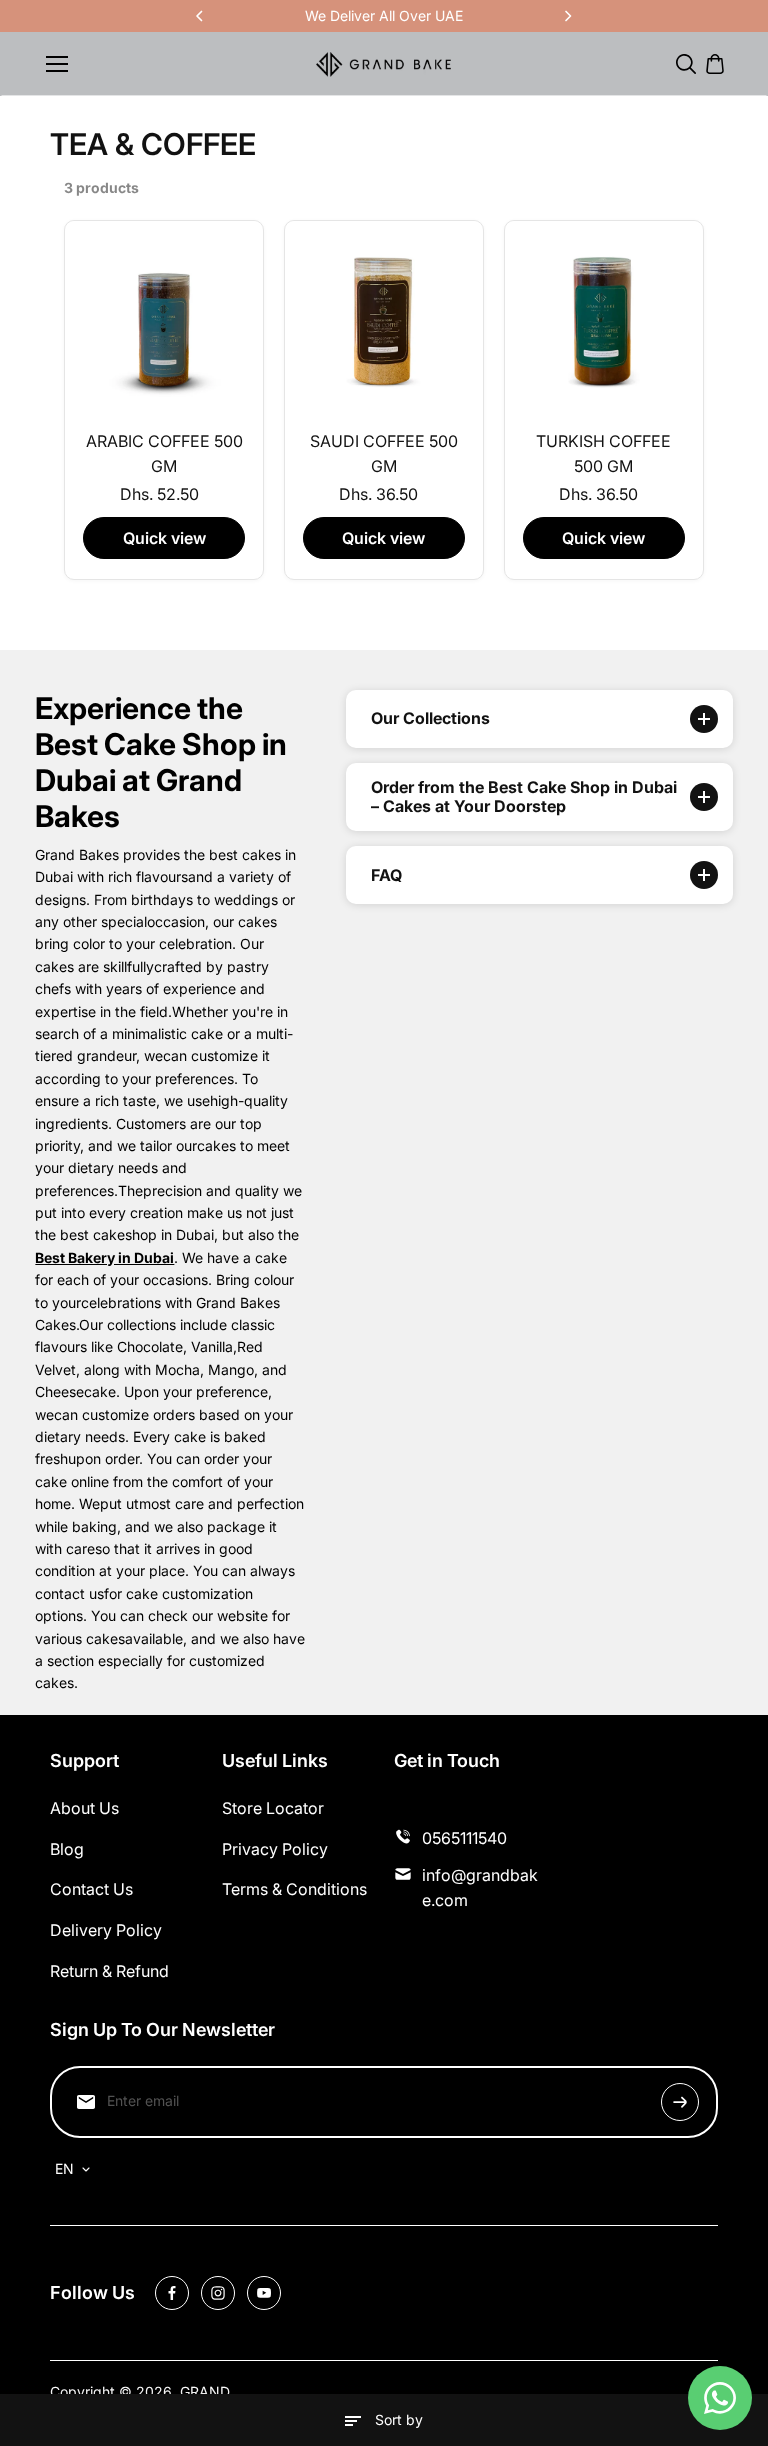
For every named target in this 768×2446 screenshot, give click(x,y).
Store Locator (273, 1808)
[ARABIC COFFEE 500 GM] (164, 320)
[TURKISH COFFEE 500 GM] (604, 320)
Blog (67, 1849)
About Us (84, 1808)
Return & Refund (109, 1971)
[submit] (680, 2102)
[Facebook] (172, 2293)
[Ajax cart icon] (715, 64)
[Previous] (201, 16)
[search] (686, 64)
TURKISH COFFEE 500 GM (603, 454)
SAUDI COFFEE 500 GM (384, 454)
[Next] (567, 16)
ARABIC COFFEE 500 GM (164, 454)
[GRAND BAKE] (383, 64)
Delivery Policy (106, 1930)
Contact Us (91, 1889)
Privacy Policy (275, 1849)
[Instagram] (218, 2293)
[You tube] (264, 2293)
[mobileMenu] (57, 64)
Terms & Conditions (294, 1889)
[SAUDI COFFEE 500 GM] (384, 320)
